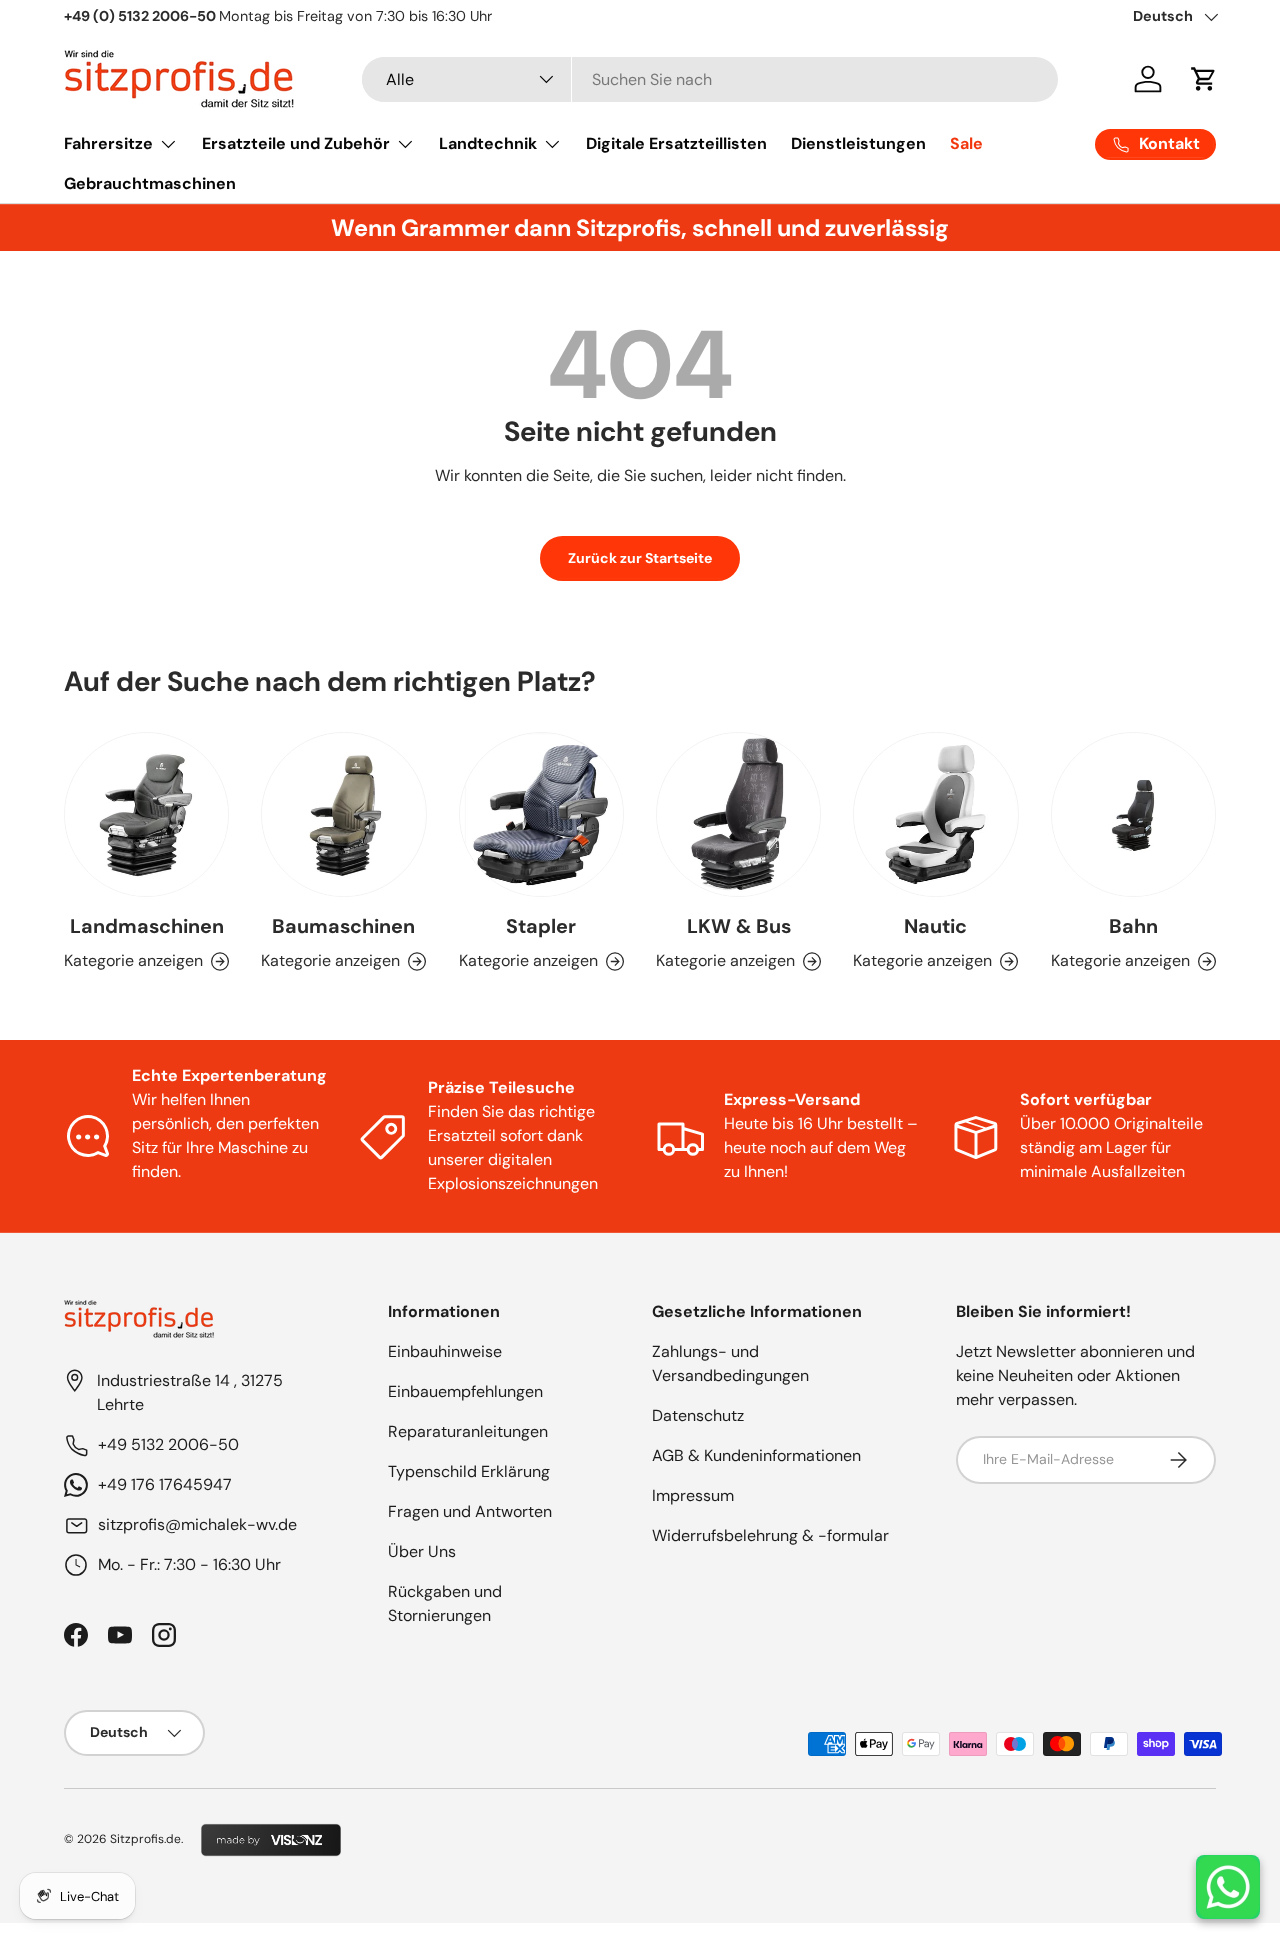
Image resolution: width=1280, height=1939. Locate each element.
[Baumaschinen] (343, 814)
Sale (966, 143)
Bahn (1133, 927)
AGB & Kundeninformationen (756, 1455)
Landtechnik (488, 143)
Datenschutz (698, 1415)
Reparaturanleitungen (468, 1431)
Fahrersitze (108, 143)
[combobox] (710, 79)
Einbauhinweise (445, 1351)
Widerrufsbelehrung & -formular (770, 1535)
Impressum (693, 1495)
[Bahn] (1133, 814)
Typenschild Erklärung (469, 1471)
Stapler (541, 927)
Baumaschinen (343, 927)
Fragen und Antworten (470, 1511)
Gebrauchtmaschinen (150, 183)
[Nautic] (935, 814)
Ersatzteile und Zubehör (296, 143)
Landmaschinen (147, 927)
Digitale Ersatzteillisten (676, 143)
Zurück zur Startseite (640, 558)
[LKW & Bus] (738, 814)
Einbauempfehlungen (465, 1391)
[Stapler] (541, 814)
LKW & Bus (739, 927)
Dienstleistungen (858, 143)
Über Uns (422, 1551)
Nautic (935, 927)
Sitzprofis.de (145, 1839)
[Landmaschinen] (146, 814)
